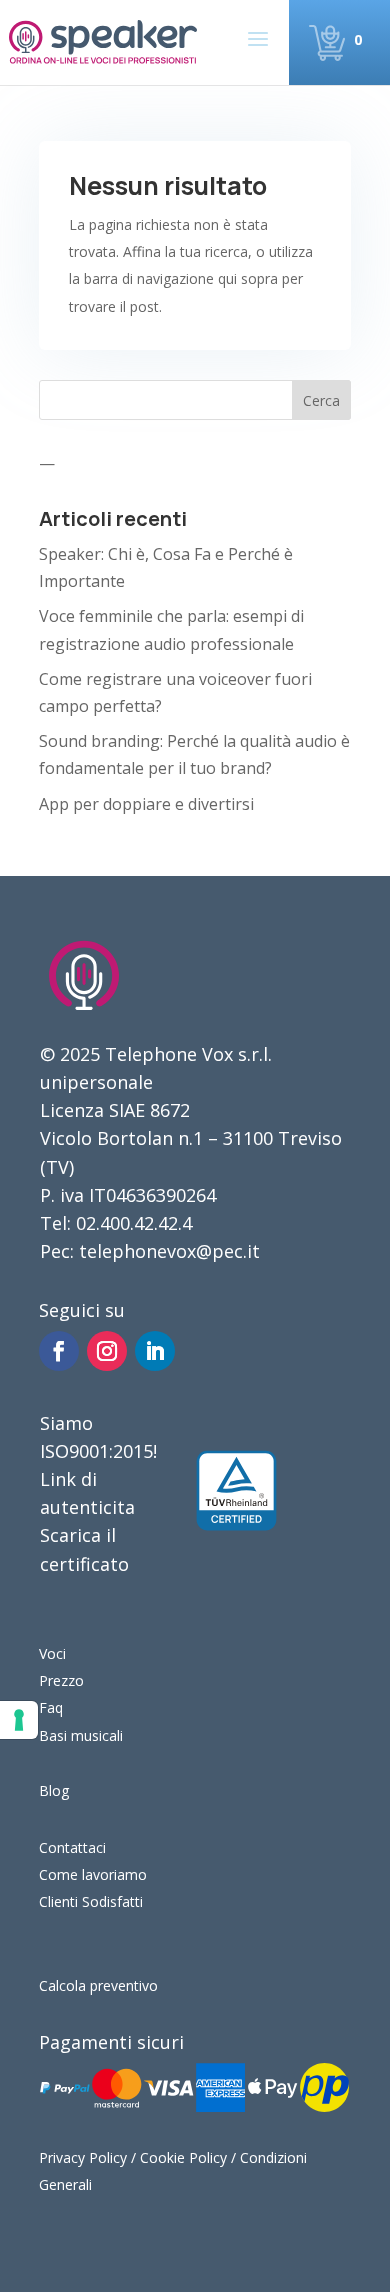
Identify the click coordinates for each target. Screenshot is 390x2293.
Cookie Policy (183, 2157)
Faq (51, 1707)
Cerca (321, 400)
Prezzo (61, 1680)
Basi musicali (81, 1735)
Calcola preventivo (98, 1985)
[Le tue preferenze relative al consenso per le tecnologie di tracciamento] (19, 1720)
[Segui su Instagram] (107, 1351)
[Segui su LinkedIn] (155, 1351)
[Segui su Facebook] (59, 1351)
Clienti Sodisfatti (91, 1901)
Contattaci (72, 1847)
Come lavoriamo (93, 1874)
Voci (52, 1653)
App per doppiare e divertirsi (146, 804)
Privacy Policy (83, 2157)
